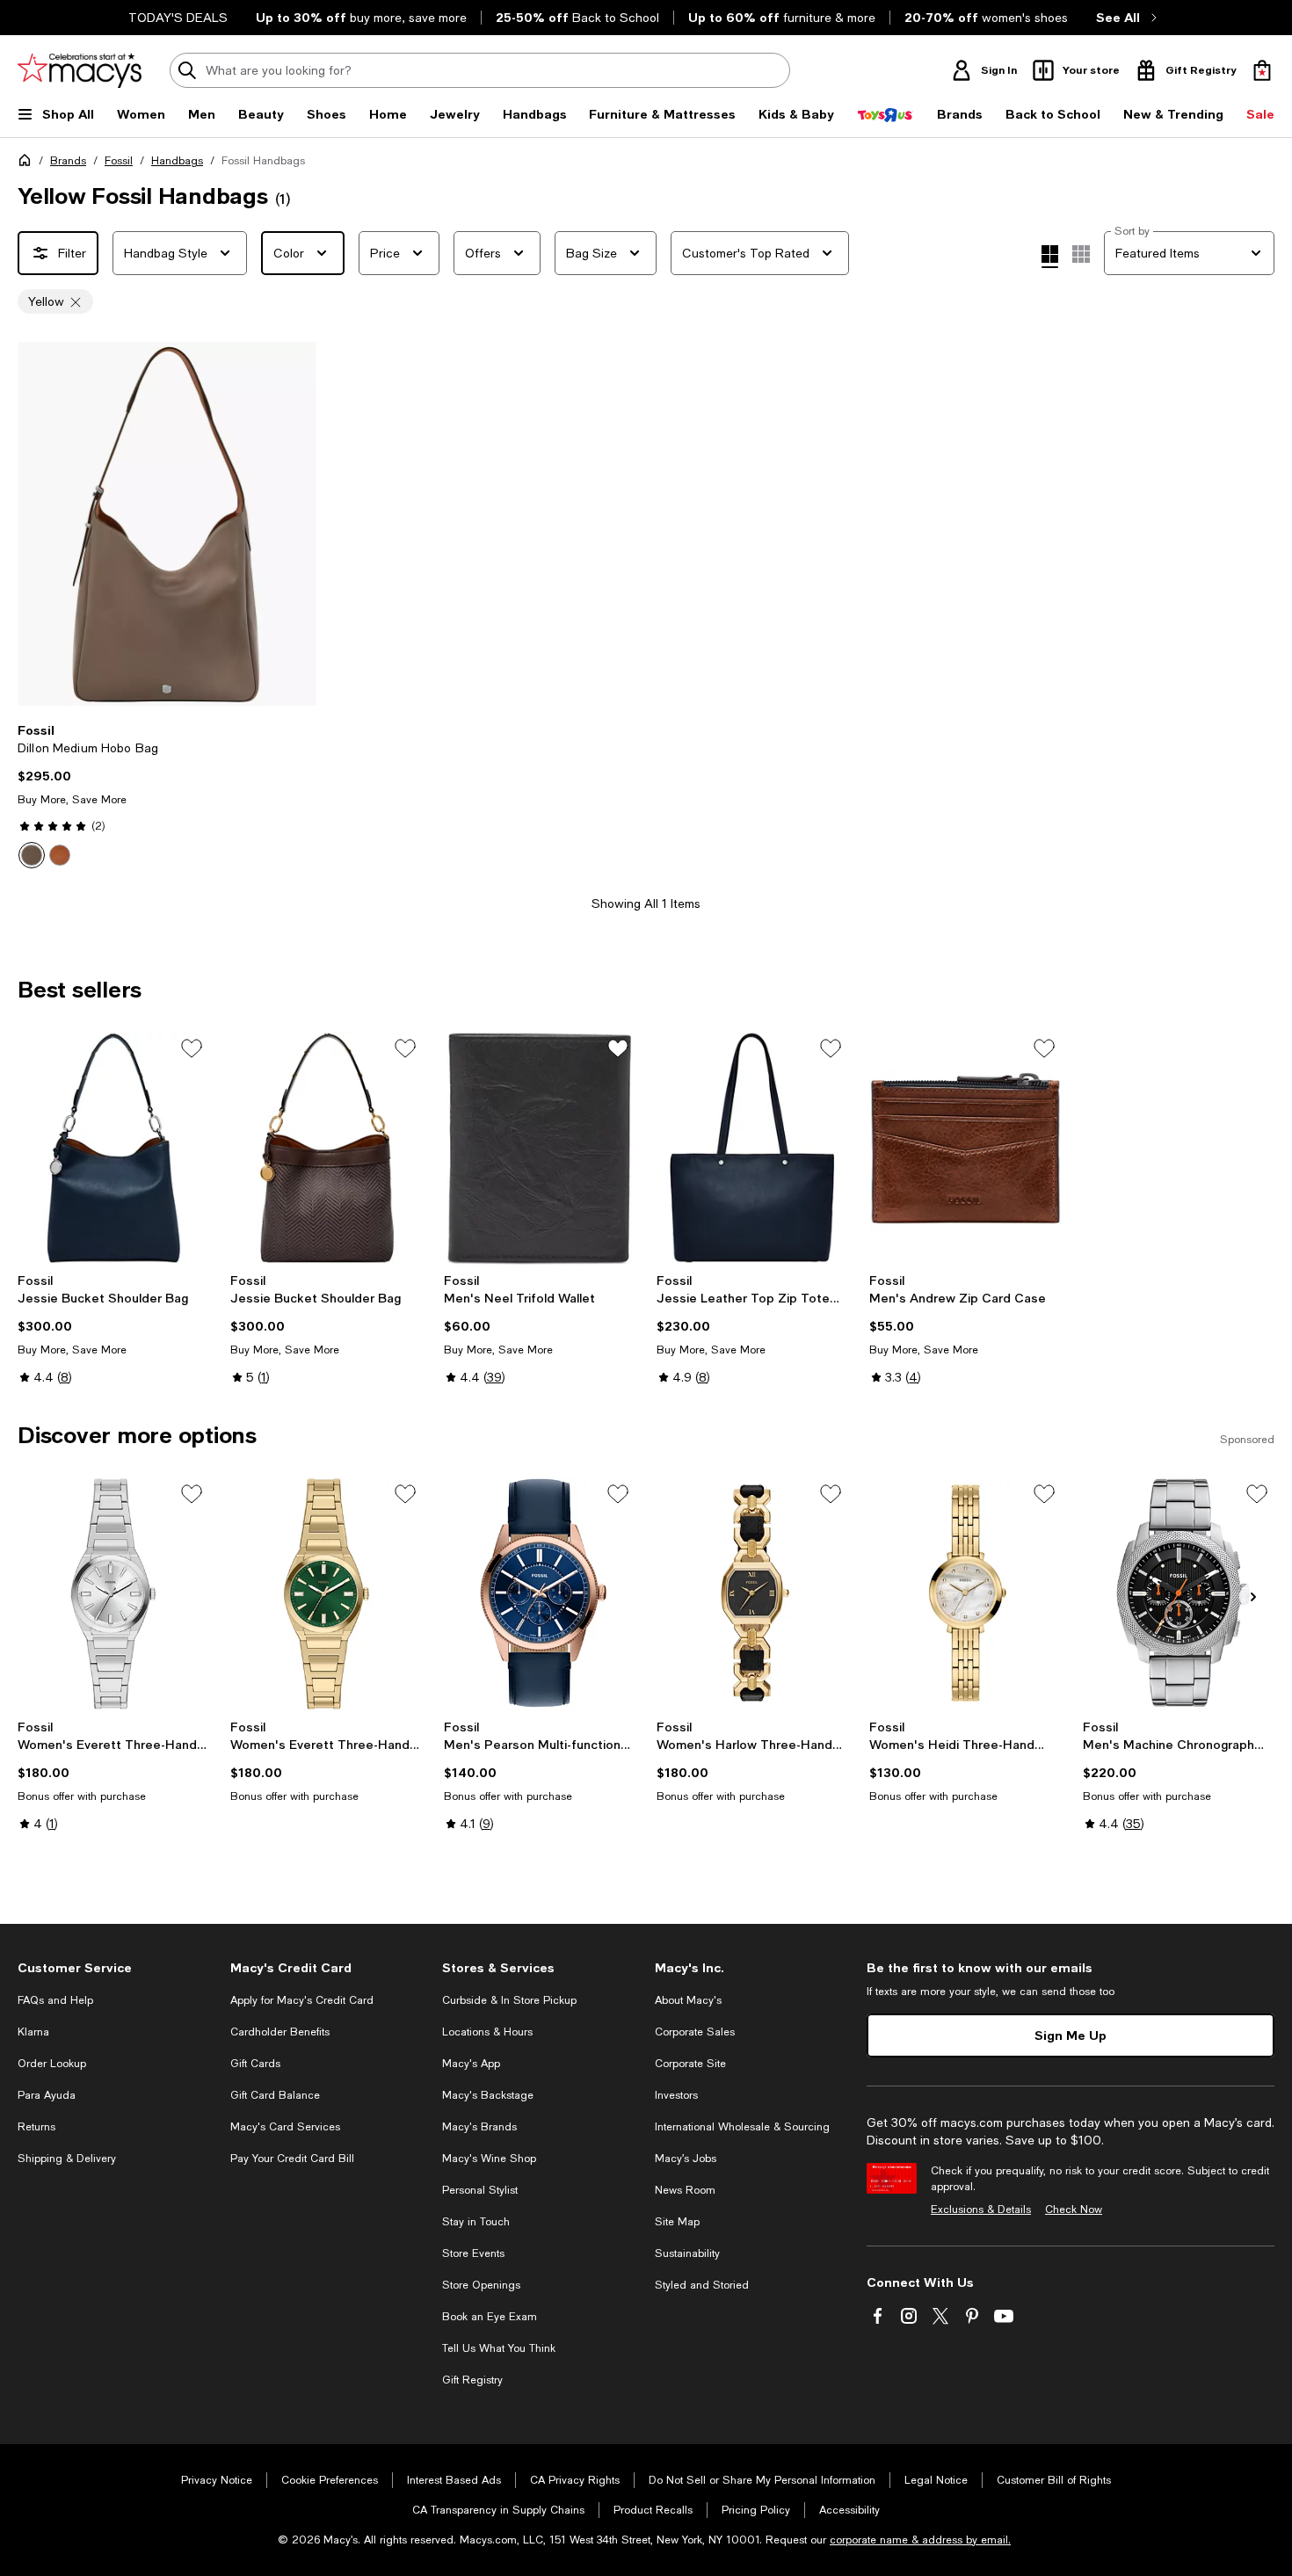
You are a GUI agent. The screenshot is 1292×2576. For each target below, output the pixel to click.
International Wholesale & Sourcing (742, 2127)
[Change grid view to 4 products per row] (1050, 257)
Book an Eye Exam (490, 2317)
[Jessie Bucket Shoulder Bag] (113, 1148)
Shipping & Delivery (67, 2159)
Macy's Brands (479, 2127)
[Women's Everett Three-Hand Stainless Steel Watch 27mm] (113, 1593)
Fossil (119, 161)
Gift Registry (472, 2380)
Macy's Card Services (285, 2127)
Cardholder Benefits (280, 2032)
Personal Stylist (480, 2190)
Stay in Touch (476, 2222)
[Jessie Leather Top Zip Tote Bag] (752, 1148)
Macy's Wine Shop (489, 2159)
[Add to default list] (192, 1049)
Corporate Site (690, 2064)
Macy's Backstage (488, 2095)
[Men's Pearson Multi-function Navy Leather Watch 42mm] (540, 1593)
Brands (68, 161)
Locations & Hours (487, 2032)
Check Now (1074, 2210)
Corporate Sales (695, 2032)
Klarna (33, 2032)
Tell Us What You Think (499, 2348)
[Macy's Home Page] (80, 70)
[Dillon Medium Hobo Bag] (167, 524)
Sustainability (687, 2253)
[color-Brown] (60, 855)
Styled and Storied (702, 2285)
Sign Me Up (1071, 2035)
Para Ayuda (47, 2095)
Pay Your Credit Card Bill (292, 2159)
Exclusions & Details (981, 2210)
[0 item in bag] (1262, 70)
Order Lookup (52, 2064)
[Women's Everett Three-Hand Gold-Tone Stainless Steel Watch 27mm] (326, 1593)
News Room (685, 2190)
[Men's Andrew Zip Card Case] (965, 1148)
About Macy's (688, 2000)
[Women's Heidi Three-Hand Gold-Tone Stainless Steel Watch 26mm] (965, 1593)
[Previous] (39, 524)
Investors (676, 2095)
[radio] (32, 855)
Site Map (677, 2222)
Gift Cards (255, 2064)
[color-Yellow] (32, 855)
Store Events (473, 2253)
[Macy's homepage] (28, 163)
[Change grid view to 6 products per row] (1081, 254)
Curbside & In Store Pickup (509, 2000)
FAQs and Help (55, 2000)
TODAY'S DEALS (178, 18)
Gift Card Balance (275, 2095)
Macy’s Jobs (686, 2159)
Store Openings (481, 2285)
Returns (36, 2127)
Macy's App (471, 2064)
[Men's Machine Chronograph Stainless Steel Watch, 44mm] (1179, 1593)
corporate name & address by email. (920, 2540)
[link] (167, 795)
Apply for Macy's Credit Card (302, 2000)
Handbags (177, 161)
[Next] (295, 524)
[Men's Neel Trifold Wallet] (540, 1148)
